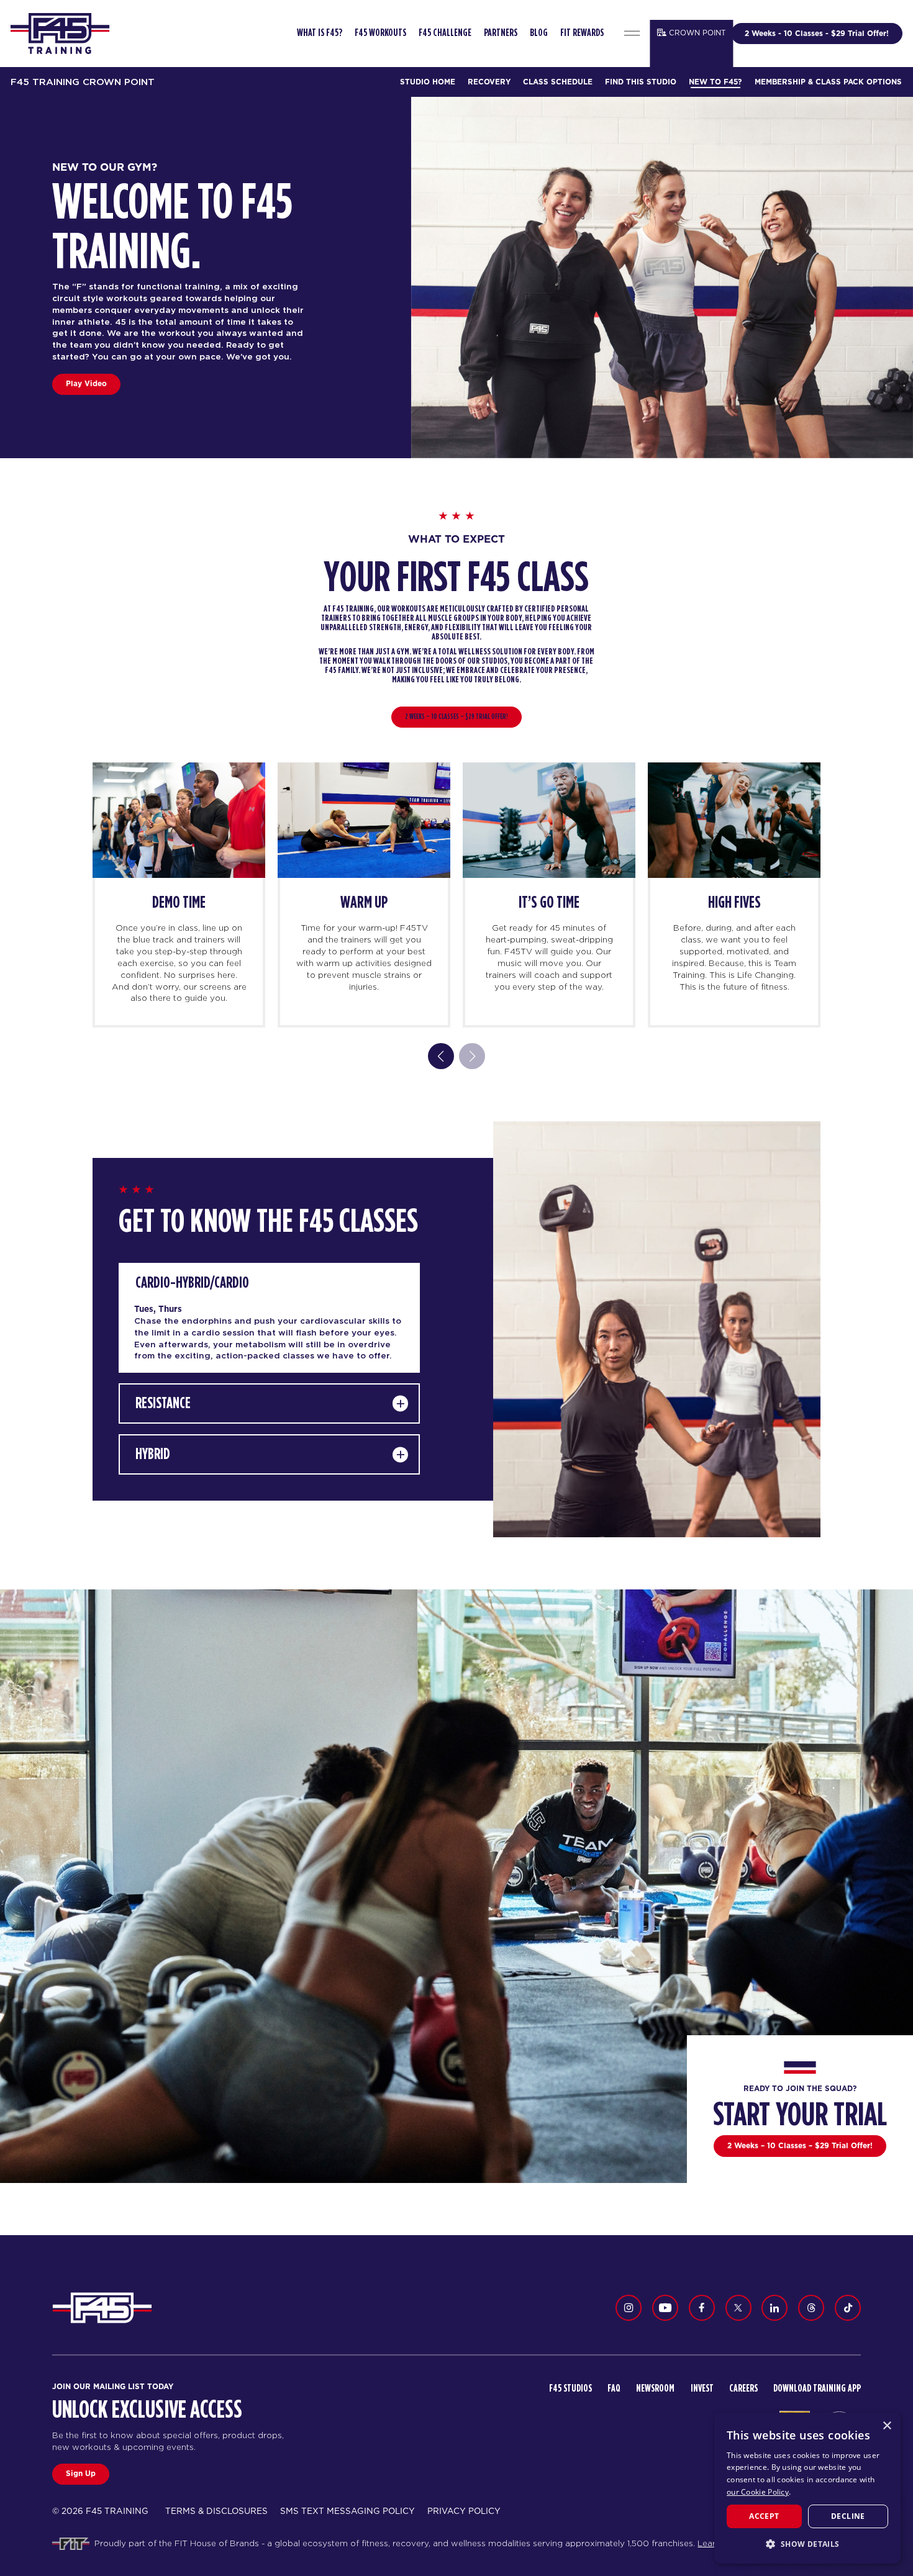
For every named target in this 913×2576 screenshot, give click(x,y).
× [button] (887, 2426)
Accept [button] (764, 2516)
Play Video (86, 383)
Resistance (163, 1403)
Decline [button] (848, 2516)
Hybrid (153, 1454)
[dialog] (807, 2488)
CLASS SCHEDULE (558, 82)
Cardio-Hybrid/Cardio (192, 1283)
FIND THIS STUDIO (641, 82)
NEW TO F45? (715, 82)
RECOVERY (489, 82)
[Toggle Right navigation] (632, 34)
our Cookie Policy (758, 2492)
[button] (807, 2544)
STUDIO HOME (428, 82)
